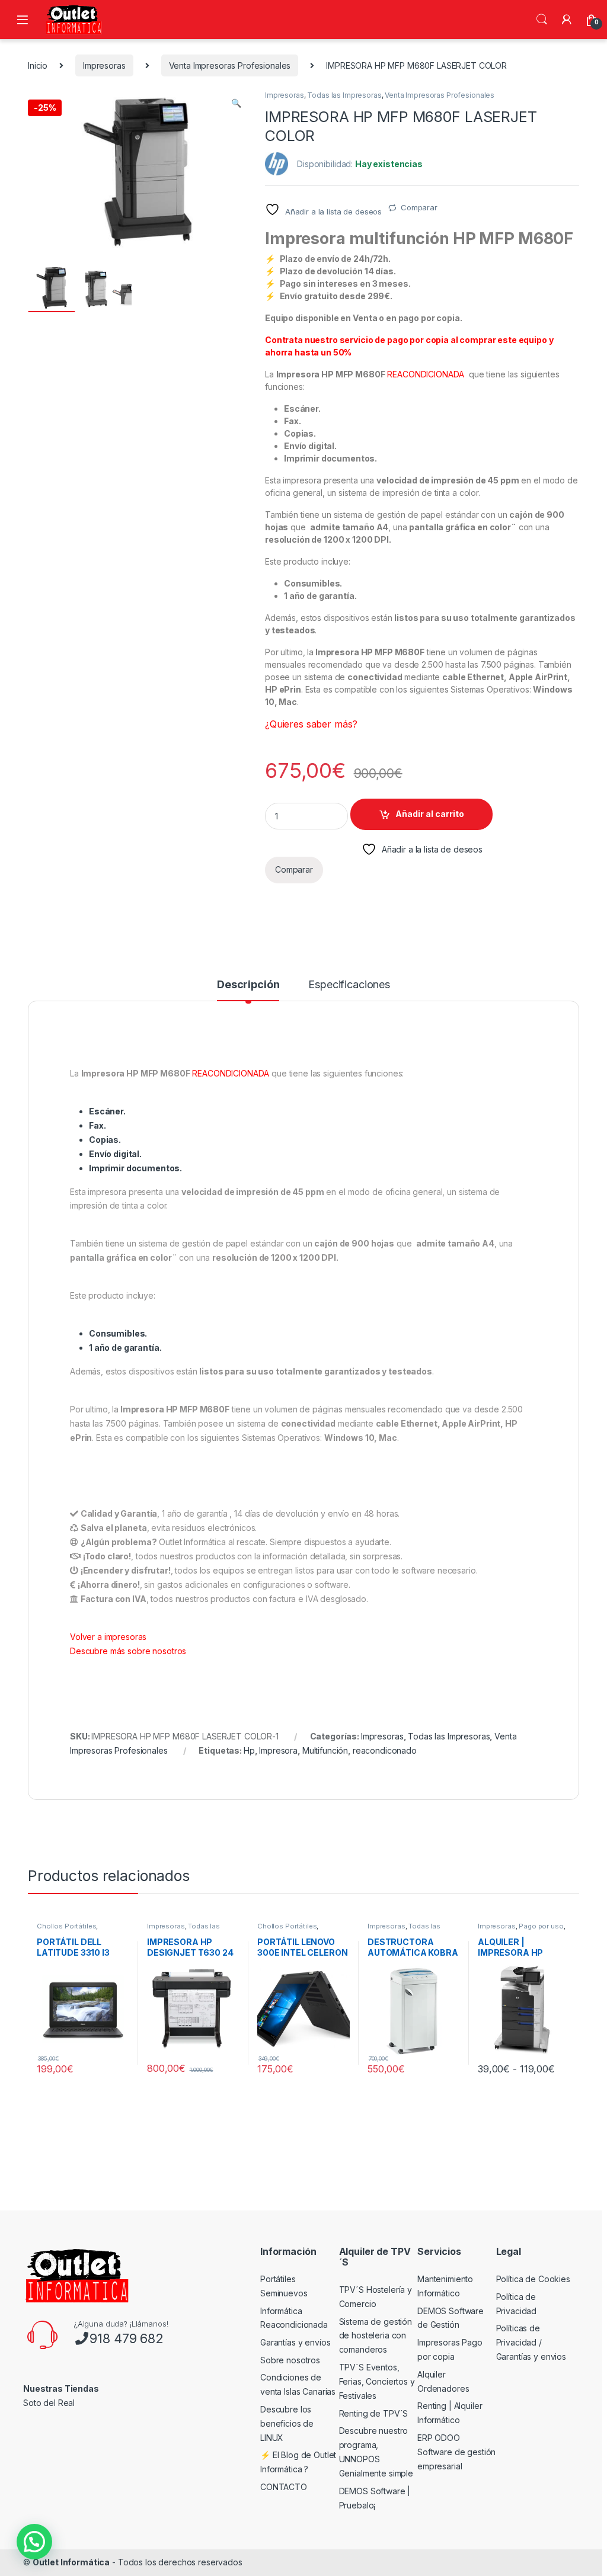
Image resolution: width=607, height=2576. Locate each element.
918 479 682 (126, 2338)
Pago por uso (541, 1926)
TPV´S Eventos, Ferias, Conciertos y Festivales (377, 2381)
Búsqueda (542, 20)
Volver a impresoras (108, 1637)
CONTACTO (284, 2487)
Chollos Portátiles (66, 1926)
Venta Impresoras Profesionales (230, 65)
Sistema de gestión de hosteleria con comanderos (376, 2336)
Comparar (419, 207)
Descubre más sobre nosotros (128, 1651)
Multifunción (325, 1750)
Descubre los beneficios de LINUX (287, 2423)
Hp (249, 1750)
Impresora (278, 1750)
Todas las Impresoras (344, 95)
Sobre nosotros (290, 2360)
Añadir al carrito (430, 814)
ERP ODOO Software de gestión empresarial (456, 2452)
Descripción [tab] (248, 985)
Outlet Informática (71, 2562)
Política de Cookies (533, 2279)
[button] (236, 103)
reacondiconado (385, 1750)
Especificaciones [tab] (349, 985)
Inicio (38, 65)
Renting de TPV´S (374, 2413)
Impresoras (104, 65)
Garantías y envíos (295, 2342)
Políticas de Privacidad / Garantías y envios (531, 2342)
